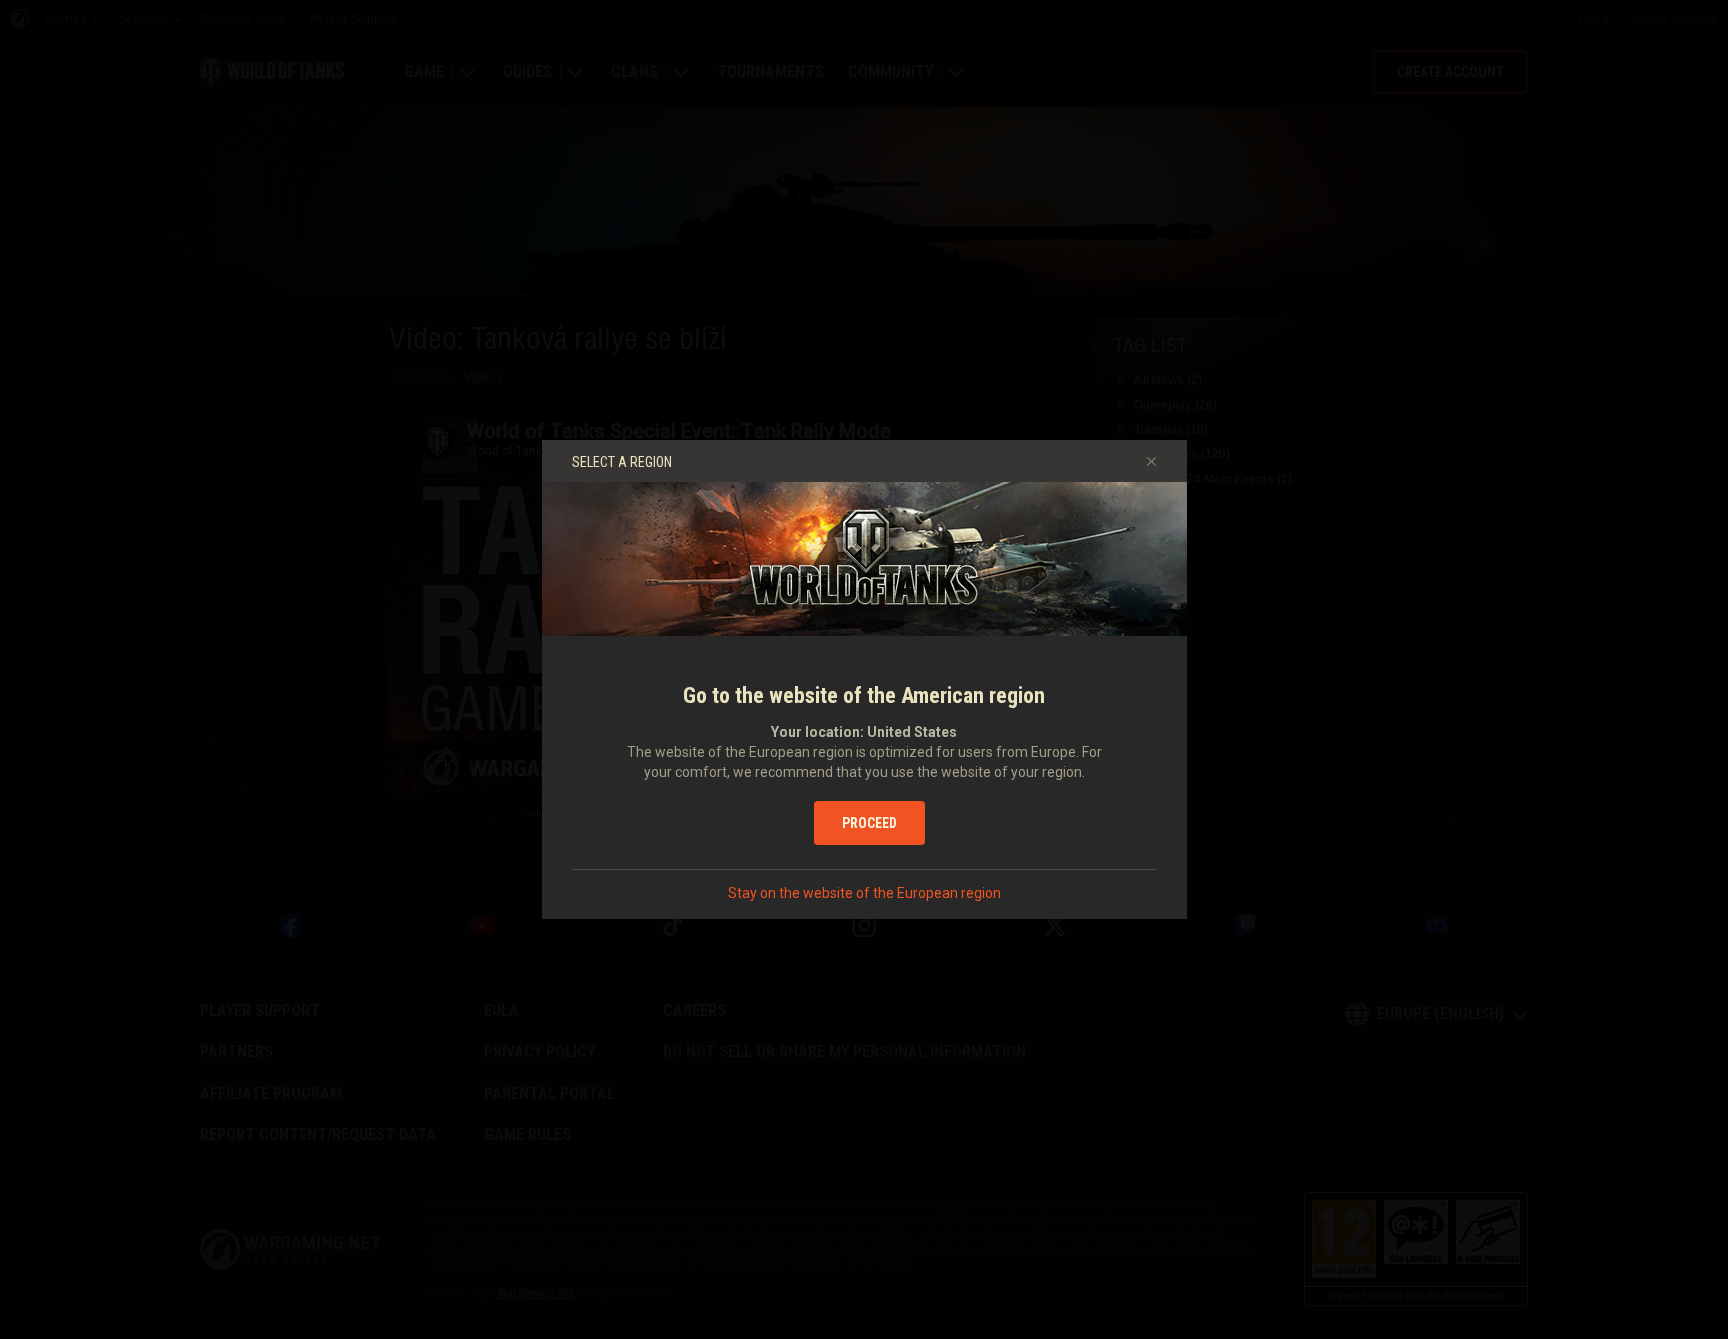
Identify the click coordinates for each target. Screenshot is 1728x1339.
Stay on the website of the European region (864, 893)
